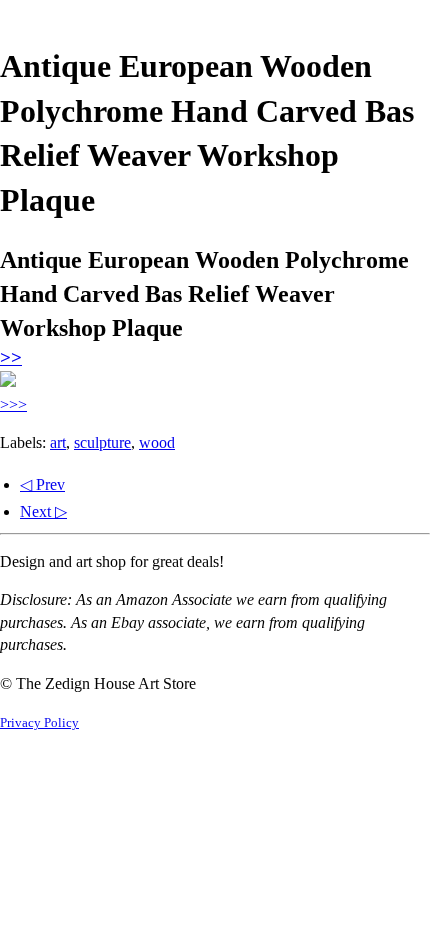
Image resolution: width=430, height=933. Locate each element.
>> (11, 357)
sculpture (102, 442)
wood (157, 442)
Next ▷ (43, 511)
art (58, 442)
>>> (13, 404)
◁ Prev (42, 484)
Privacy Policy (39, 723)
